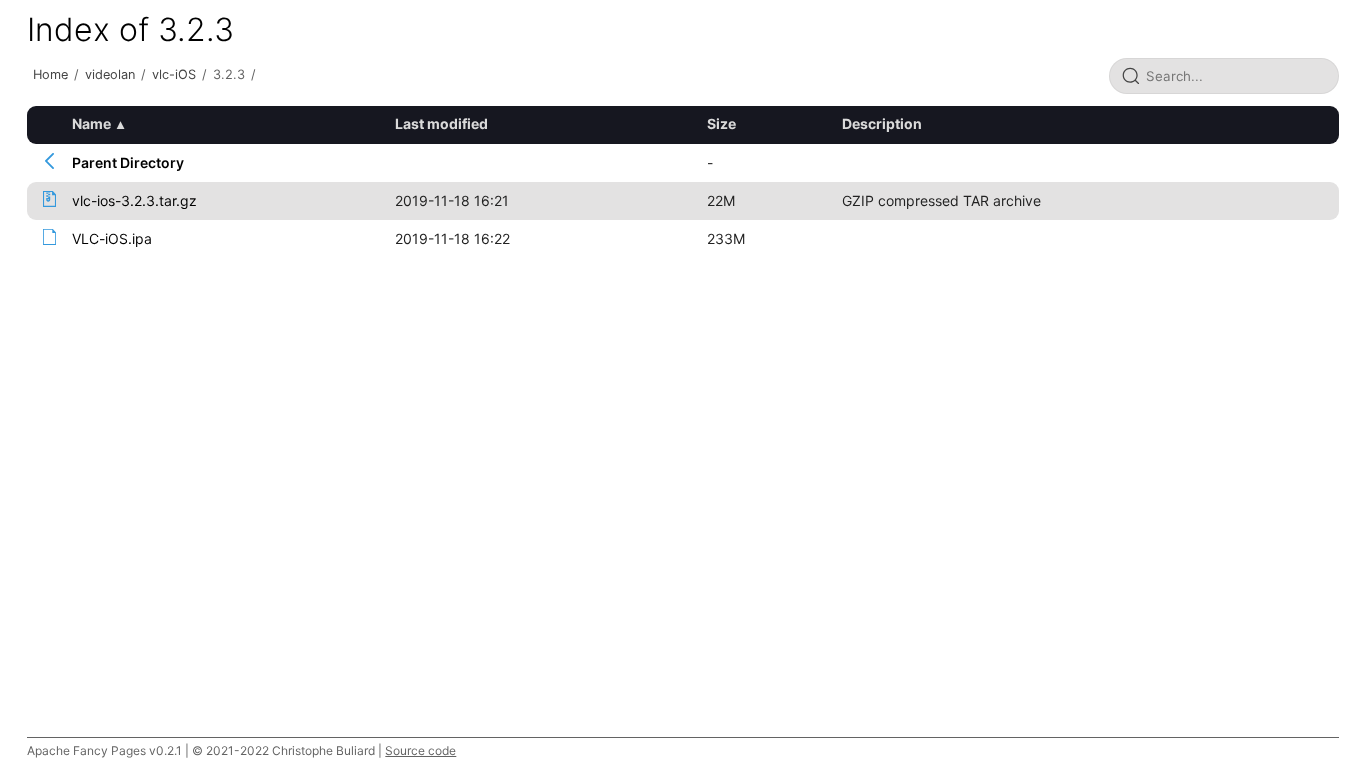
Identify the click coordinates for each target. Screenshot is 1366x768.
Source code (420, 750)
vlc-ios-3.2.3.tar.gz (134, 200)
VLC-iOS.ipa (112, 238)
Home (50, 74)
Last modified (441, 123)
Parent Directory (128, 162)
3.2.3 (229, 74)
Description (882, 123)
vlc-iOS (174, 74)
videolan (110, 74)
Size (721, 123)
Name (91, 123)
